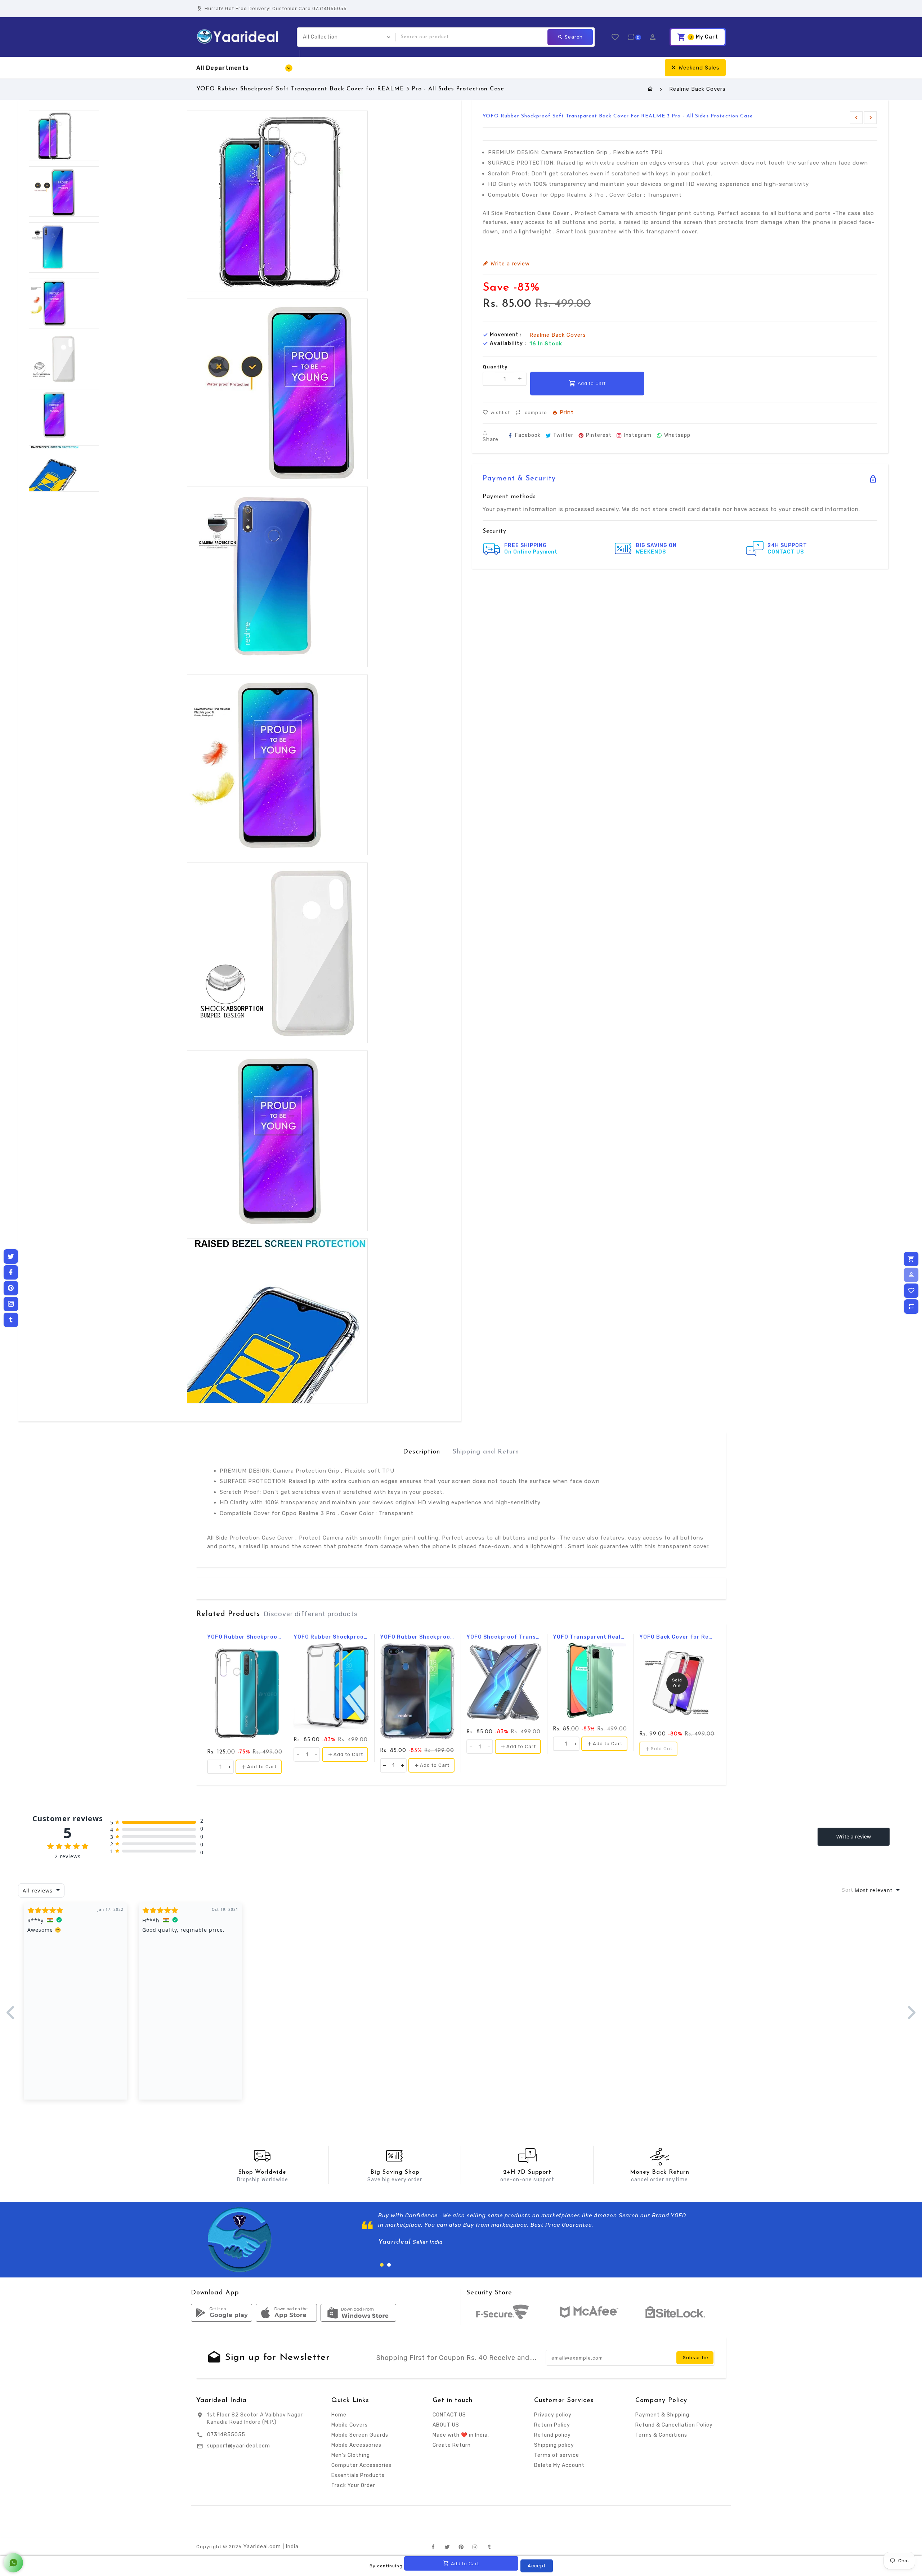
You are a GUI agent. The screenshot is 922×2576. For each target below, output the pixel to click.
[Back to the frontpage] (650, 89)
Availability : (508, 343)
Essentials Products (358, 2475)
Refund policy (552, 2435)
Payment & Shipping (662, 2415)
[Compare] (911, 1307)
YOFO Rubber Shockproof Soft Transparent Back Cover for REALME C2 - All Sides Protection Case (331, 1637)
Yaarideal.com (262, 2547)
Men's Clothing (351, 2455)
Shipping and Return (486, 1452)
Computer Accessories (361, 2465)
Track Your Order (353, 2485)
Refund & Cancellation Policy (674, 2425)
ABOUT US (446, 2425)
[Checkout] (911, 1259)
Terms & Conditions (661, 2435)
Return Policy (552, 2425)
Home (339, 2415)
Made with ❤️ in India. (461, 2435)
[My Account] (911, 1275)
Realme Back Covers (697, 89)
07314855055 (226, 2435)
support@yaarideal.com (239, 2446)
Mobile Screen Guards (360, 2435)
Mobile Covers (350, 2425)
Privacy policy (553, 2415)
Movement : (506, 335)
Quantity (495, 366)
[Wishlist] (911, 1291)
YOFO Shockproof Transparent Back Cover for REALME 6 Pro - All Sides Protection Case (504, 1637)
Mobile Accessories (356, 2445)
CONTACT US (449, 2415)
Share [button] (491, 439)
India (292, 2547)
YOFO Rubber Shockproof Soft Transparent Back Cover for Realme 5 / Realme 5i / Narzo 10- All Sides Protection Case (245, 1637)
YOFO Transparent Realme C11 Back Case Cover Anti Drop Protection (590, 1637)
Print (567, 413)
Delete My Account (559, 2465)
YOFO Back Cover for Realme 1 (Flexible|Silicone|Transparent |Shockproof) (677, 1637)
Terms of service (557, 2455)
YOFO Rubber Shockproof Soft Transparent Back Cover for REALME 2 (418, 1637)
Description (422, 1452)
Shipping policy (554, 2445)
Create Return (452, 2445)
